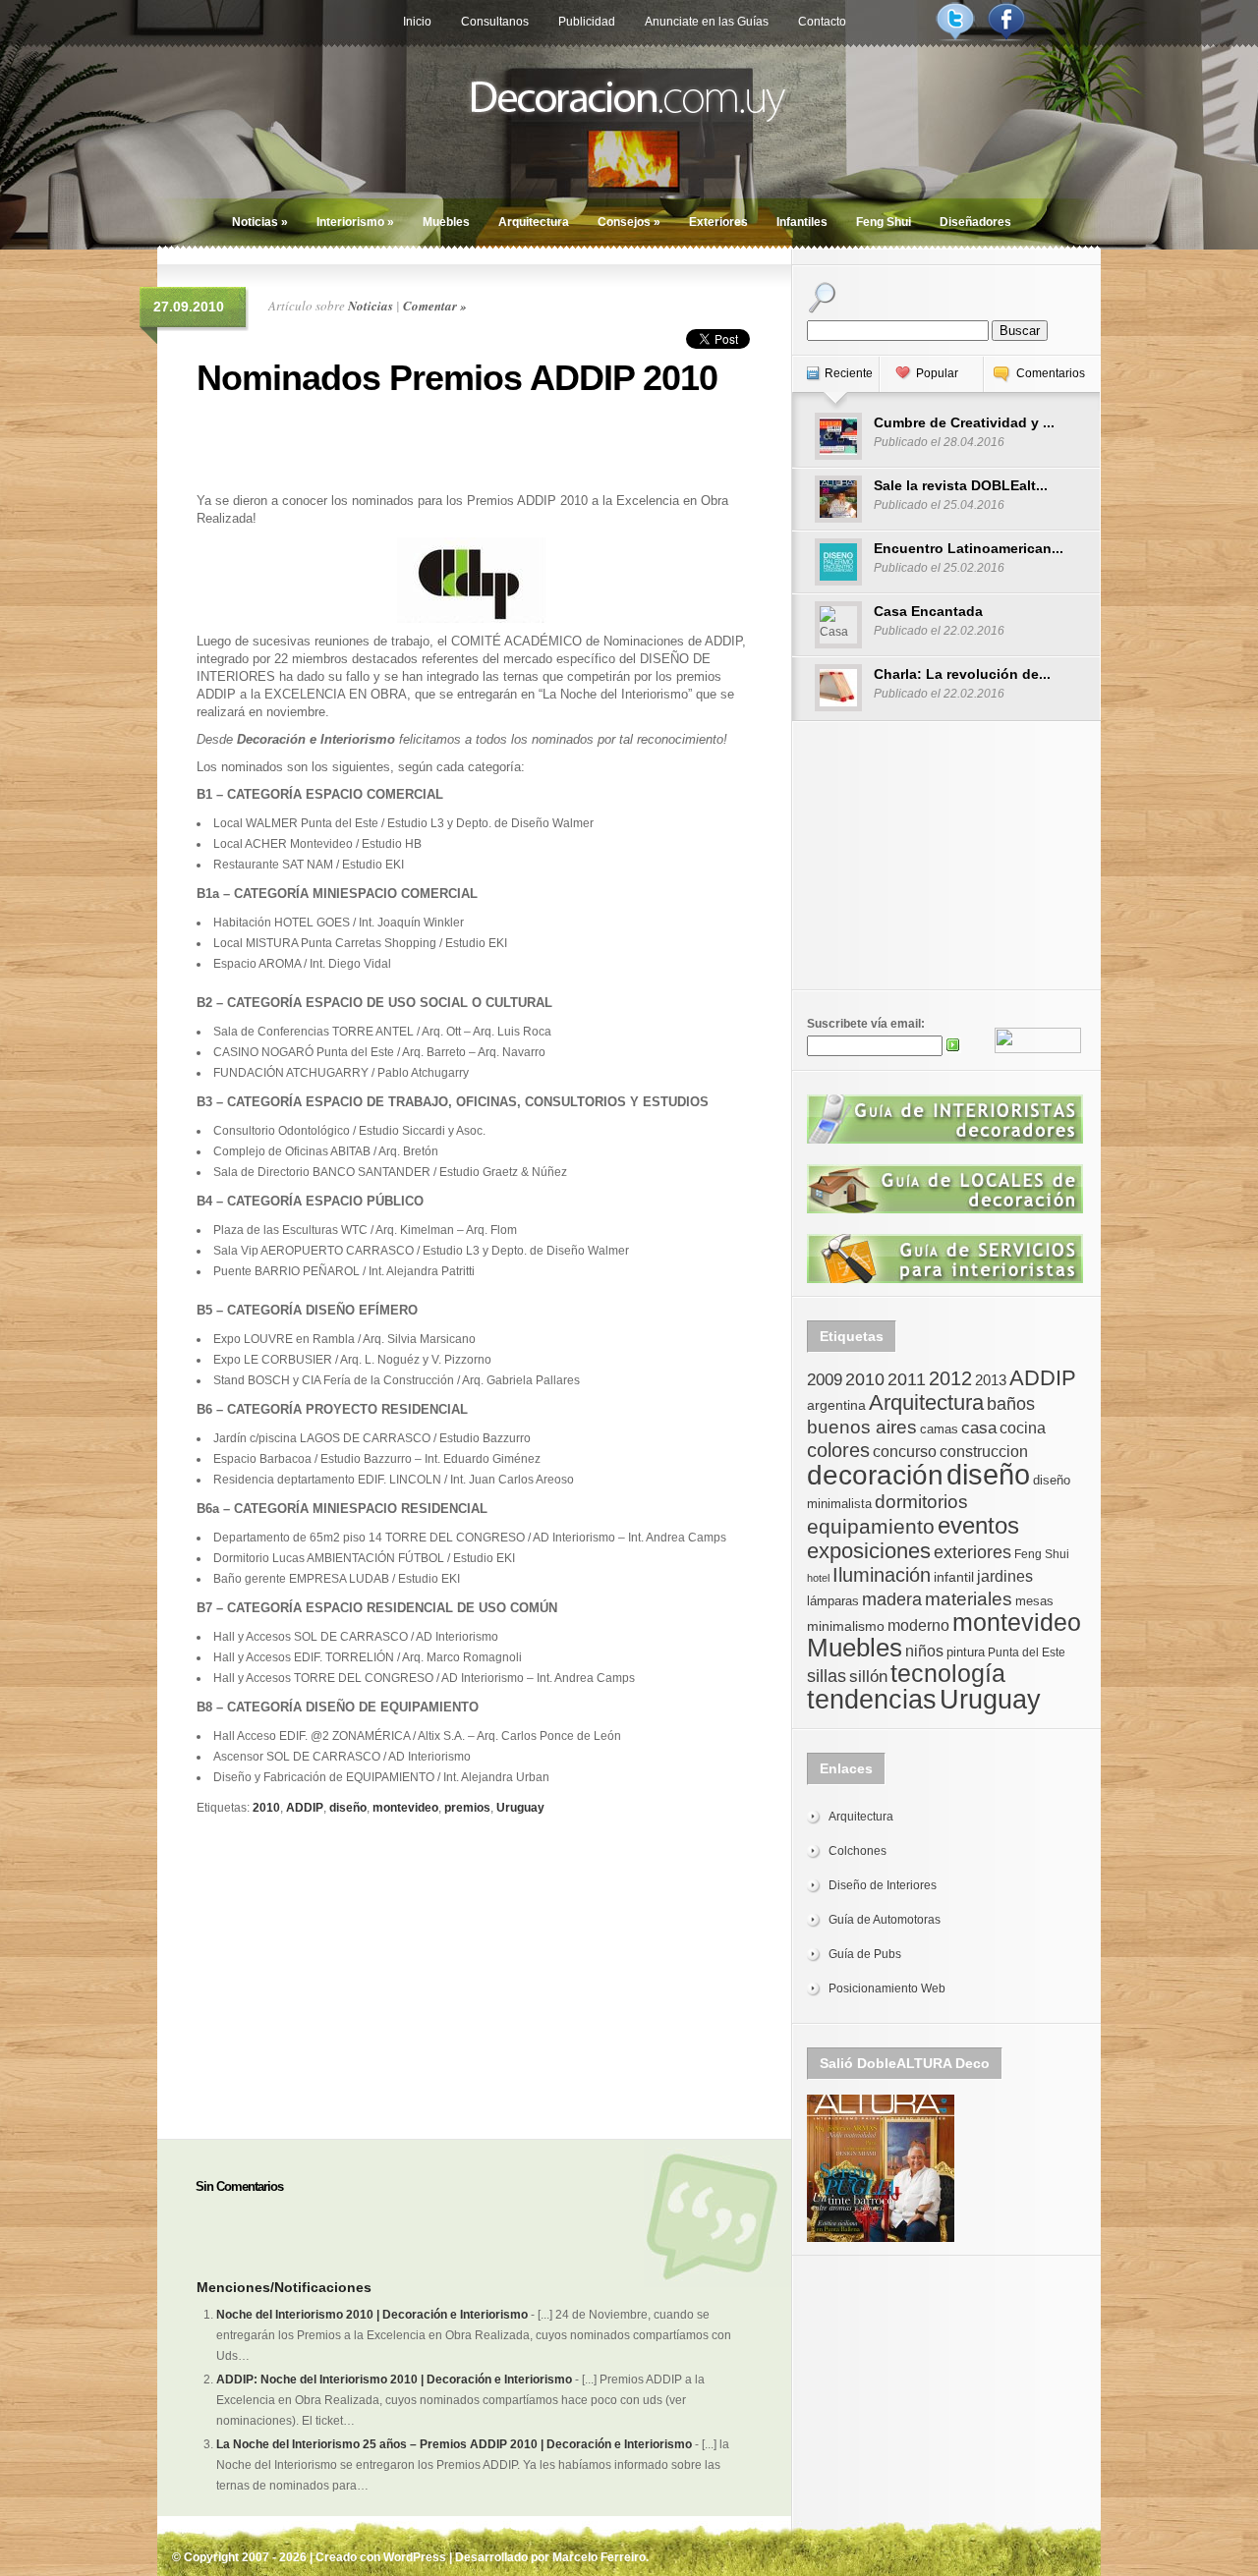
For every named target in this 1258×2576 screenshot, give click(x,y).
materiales (969, 1599)
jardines (1005, 1576)
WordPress (415, 2557)
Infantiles (802, 222)
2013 (991, 1380)
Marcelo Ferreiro (599, 2557)
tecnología (948, 1674)
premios (467, 1808)
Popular (937, 373)
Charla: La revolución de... (962, 674)
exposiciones (869, 1551)
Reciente (849, 373)
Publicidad (587, 22)
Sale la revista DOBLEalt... (961, 485)
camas (939, 1429)
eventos (978, 1525)
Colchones (858, 1851)
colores (838, 1450)
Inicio (417, 22)
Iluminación (882, 1575)
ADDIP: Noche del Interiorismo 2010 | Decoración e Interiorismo (394, 2380)
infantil (954, 1577)
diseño (348, 1808)
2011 (907, 1379)
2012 (950, 1378)
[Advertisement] (472, 442)
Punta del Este (1027, 1652)
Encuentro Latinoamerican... (969, 548)
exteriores (972, 1552)
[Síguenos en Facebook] (1006, 37)
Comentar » (435, 306)
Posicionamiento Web (887, 1988)
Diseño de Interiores (883, 1885)
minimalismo (846, 1626)
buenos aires (862, 1427)
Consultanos (495, 22)
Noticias (260, 222)
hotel (818, 1578)
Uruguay (520, 1808)
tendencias (872, 1699)
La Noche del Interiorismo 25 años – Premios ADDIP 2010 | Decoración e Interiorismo (454, 2444)
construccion (984, 1452)
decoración (875, 1475)
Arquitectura (534, 222)
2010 (266, 1808)
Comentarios (1051, 373)
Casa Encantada (928, 611)
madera (892, 1599)
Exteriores (718, 222)
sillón (868, 1677)
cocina (1023, 1428)
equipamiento (871, 1527)
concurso (905, 1452)
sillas (827, 1676)
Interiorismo (355, 222)
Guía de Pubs (865, 1954)
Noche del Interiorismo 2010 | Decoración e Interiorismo (372, 2315)
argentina (836, 1405)
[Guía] (945, 1140)
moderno (918, 1625)
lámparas (833, 1601)
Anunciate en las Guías (707, 22)
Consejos (629, 222)
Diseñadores (975, 222)
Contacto (822, 22)
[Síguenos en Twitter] (955, 37)
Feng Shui (884, 222)
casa (979, 1428)
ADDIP (305, 1808)
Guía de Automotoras (885, 1920)
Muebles (446, 222)
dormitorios (921, 1502)
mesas (1034, 1601)
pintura (966, 1652)
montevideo (405, 1808)
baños (1011, 1404)
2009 (825, 1379)
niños (924, 1651)
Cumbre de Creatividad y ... (964, 422)
